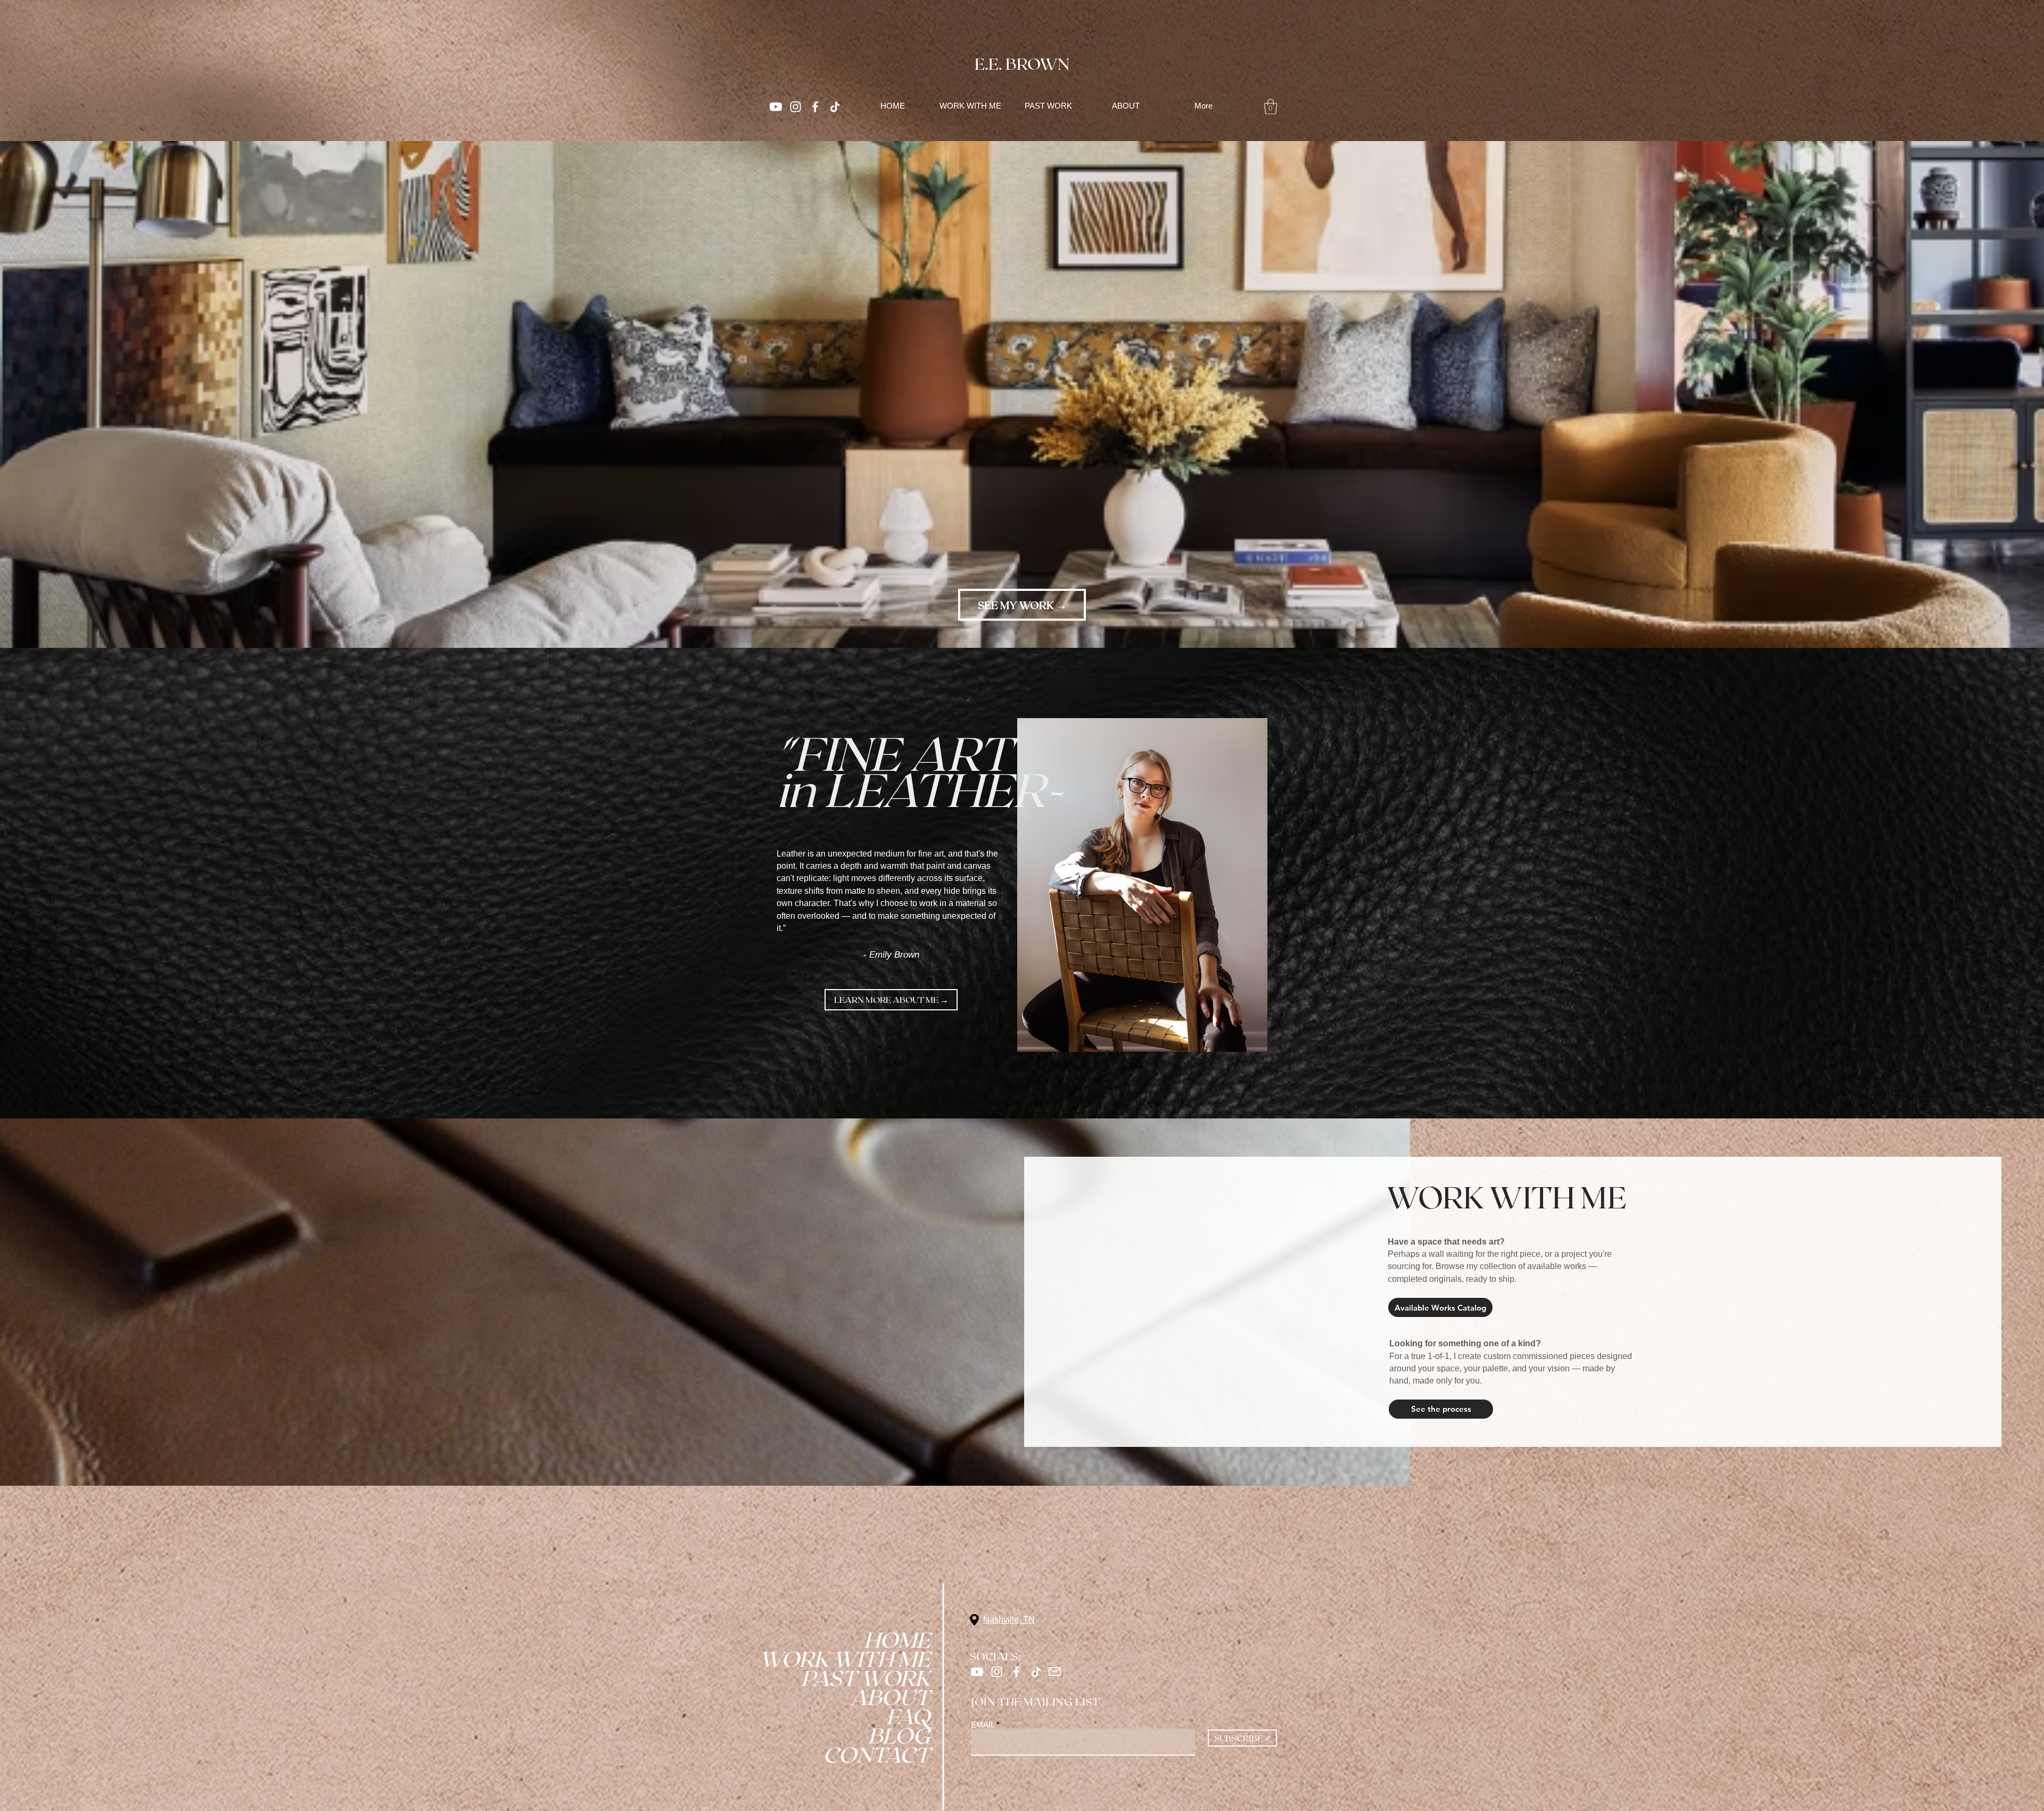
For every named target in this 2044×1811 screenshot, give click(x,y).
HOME (897, 1639)
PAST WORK (893, 1677)
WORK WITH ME (893, 1658)
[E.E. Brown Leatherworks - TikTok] (1036, 1672)
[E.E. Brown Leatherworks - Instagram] (796, 107)
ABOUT (893, 1697)
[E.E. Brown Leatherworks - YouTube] (776, 107)
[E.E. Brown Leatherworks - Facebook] (815, 107)
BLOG (899, 1735)
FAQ (908, 1716)
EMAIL (983, 1724)
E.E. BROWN (1022, 63)
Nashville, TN (1009, 1620)
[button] (1271, 107)
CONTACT (893, 1754)
